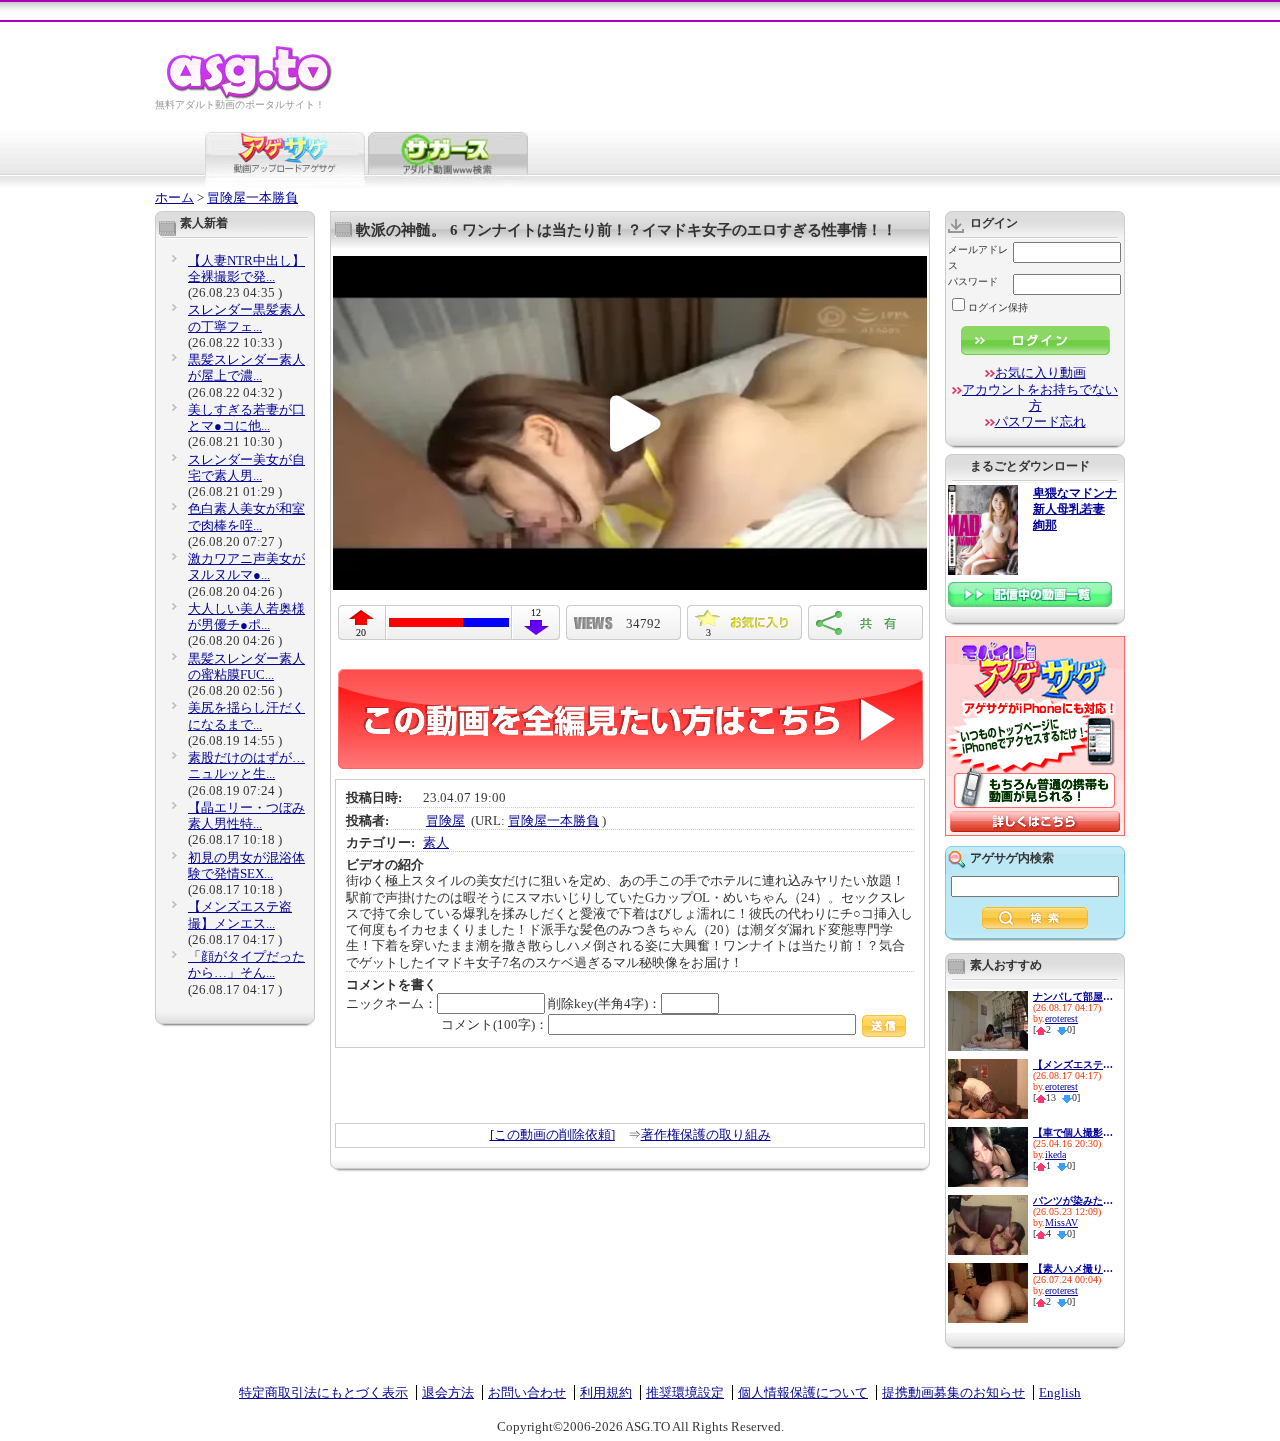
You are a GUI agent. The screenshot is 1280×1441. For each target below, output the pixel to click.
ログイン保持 (998, 307)
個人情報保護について (803, 1392)
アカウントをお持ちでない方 (1040, 397)
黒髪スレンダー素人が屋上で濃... (246, 367)
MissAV (1061, 1222)
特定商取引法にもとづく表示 (323, 1392)
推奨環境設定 (685, 1392)
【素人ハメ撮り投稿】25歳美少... (1073, 1268)
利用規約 (606, 1392)
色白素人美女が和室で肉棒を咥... (246, 516)
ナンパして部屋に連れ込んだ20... (1073, 996)
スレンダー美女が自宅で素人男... (246, 467)
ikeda (1055, 1154)
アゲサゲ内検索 (1012, 858)
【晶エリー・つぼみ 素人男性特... (246, 815)
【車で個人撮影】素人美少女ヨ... (1073, 1132)
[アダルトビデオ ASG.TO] (250, 95)
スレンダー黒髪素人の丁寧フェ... (246, 317)
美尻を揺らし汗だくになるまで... (246, 715)
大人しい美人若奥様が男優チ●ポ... (246, 616)
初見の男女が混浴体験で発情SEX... (246, 865)
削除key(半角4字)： (604, 1003)
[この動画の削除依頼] (552, 1134)
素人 (436, 842)
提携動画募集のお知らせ (953, 1392)
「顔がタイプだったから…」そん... (246, 964)
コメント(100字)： (494, 1024)
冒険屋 (445, 820)
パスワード (973, 281)
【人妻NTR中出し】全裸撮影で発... (246, 268)
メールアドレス (978, 257)
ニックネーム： (391, 1003)
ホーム (174, 197)
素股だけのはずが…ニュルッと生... (246, 765)
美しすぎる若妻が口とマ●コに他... (246, 417)
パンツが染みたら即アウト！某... (1073, 1200)
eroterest (1061, 1018)
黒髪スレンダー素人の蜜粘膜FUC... (246, 666)
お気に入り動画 (1040, 372)
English (1060, 1392)
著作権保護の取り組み (706, 1134)
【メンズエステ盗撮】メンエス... (240, 914)
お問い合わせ (527, 1392)
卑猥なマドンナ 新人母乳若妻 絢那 (1075, 509)
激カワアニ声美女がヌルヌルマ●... (246, 566)
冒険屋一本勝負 (252, 197)
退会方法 (448, 1392)
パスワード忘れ (1040, 421)
